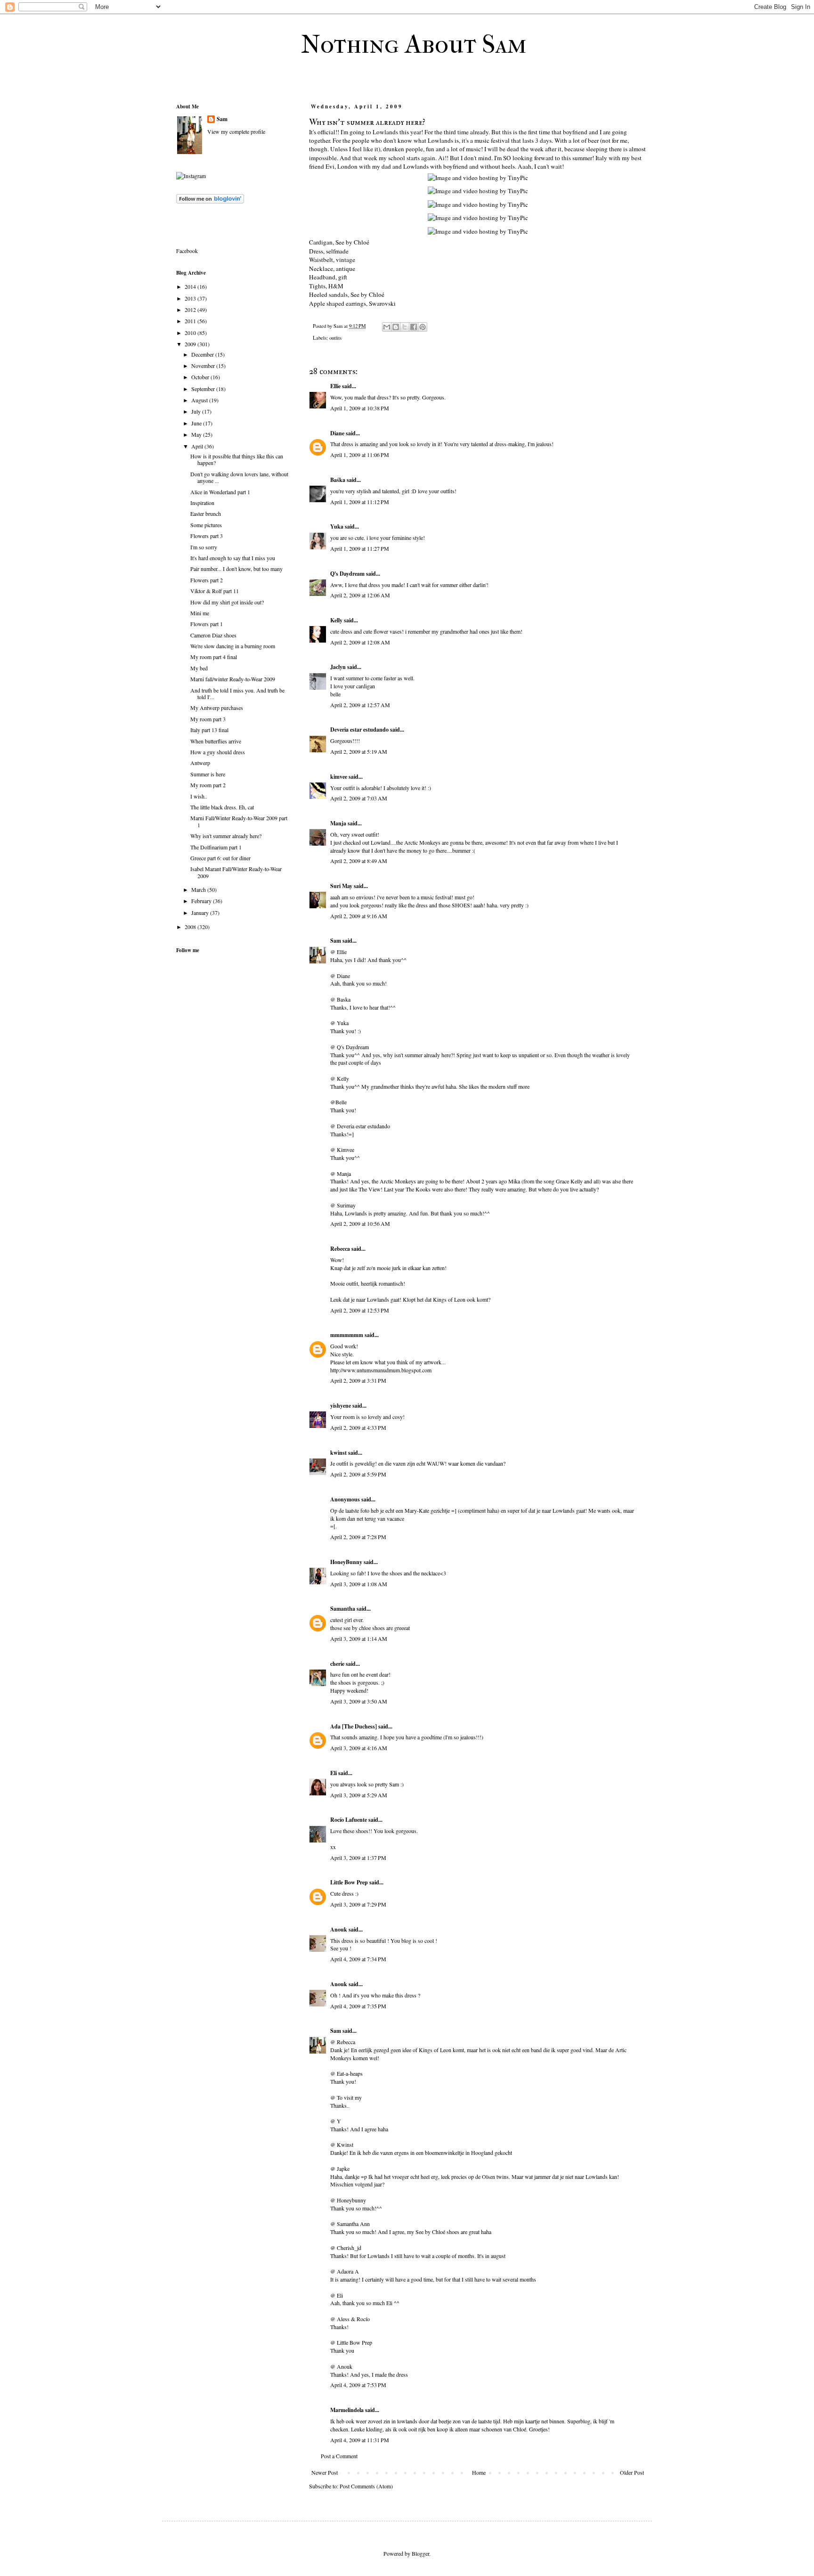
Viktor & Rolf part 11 (215, 591)
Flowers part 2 (207, 580)
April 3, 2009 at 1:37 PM (358, 1858)
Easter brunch (206, 514)
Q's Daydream (347, 574)
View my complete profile (236, 131)
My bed (199, 668)
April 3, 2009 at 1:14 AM (359, 1639)
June (197, 423)
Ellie (335, 386)
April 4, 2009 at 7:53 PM (358, 2385)
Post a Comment (339, 2456)
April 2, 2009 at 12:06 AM (360, 595)
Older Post (632, 2472)
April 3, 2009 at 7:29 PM (358, 1904)
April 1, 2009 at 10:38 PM (360, 408)
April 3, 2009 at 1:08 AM (359, 1584)
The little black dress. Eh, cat (222, 807)
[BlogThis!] (396, 327)
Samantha (343, 1609)
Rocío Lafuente (349, 1820)
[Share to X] (405, 327)
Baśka (338, 480)
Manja (338, 823)
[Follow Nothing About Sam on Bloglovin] (210, 201)
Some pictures (206, 525)
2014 (191, 286)
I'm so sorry (204, 547)
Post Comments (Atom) (366, 2486)
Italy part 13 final (209, 730)
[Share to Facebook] (414, 327)
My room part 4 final (214, 657)
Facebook (187, 251)
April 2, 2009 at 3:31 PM (358, 1380)
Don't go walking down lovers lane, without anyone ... (239, 477)
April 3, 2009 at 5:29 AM (359, 1795)
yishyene (341, 1406)
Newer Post (325, 2472)
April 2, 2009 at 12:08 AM (360, 642)
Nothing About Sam (414, 44)
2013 (191, 298)
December (203, 354)
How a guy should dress (218, 752)
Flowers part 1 (207, 624)
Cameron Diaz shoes (213, 635)
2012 (191, 310)
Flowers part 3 (207, 536)
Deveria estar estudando (359, 730)
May (197, 434)
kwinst (338, 1453)
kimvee (339, 777)
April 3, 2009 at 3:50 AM (359, 1701)
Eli (334, 1773)
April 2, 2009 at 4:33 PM (358, 1427)
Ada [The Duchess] (354, 1726)
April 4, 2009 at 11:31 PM (360, 2440)
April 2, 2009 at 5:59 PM (358, 1474)
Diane (337, 433)
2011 (191, 321)
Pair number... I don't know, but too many (236, 569)
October (201, 377)
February (202, 901)
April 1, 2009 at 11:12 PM (360, 502)
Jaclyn (338, 667)
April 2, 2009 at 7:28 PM (358, 1537)
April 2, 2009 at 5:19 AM (359, 751)
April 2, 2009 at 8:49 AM (359, 861)
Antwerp (200, 763)
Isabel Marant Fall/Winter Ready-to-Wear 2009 (236, 872)
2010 (191, 333)
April (198, 446)
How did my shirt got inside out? (227, 602)
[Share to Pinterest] (423, 327)
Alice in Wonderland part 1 (220, 492)
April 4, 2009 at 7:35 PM (358, 2006)
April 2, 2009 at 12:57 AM (360, 705)
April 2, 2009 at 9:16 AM (359, 916)
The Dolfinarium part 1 (216, 847)
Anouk (339, 1929)
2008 (191, 927)
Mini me (200, 613)
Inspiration (202, 503)
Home (479, 2472)
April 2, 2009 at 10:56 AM (360, 1223)
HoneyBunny (346, 1562)
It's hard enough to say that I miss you (233, 558)
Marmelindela (347, 2410)
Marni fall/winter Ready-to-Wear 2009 (233, 679)
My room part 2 (208, 785)
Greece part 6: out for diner (220, 858)
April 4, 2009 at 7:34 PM (358, 1959)
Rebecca (340, 1249)
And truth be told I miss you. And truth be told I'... (237, 693)
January (201, 913)
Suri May (341, 886)
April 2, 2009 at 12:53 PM (360, 1310)
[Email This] (387, 327)
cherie (337, 1664)
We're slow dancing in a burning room (233, 646)
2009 (191, 344)
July (197, 411)
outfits (335, 338)
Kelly (336, 620)
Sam (336, 941)
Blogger (420, 2553)
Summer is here (208, 774)
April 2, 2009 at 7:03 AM (359, 798)
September (204, 389)
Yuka (337, 526)
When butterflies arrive (216, 741)
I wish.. (199, 796)
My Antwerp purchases (217, 708)
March (199, 889)
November (204, 366)
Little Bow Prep (349, 1882)
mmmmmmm (347, 1335)
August (200, 400)
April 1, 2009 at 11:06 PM (360, 455)
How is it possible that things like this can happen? (237, 459)
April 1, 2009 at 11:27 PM (360, 548)
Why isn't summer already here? (226, 836)
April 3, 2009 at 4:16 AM (359, 1748)
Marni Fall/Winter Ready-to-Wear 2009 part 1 (239, 821)
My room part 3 (208, 719)
